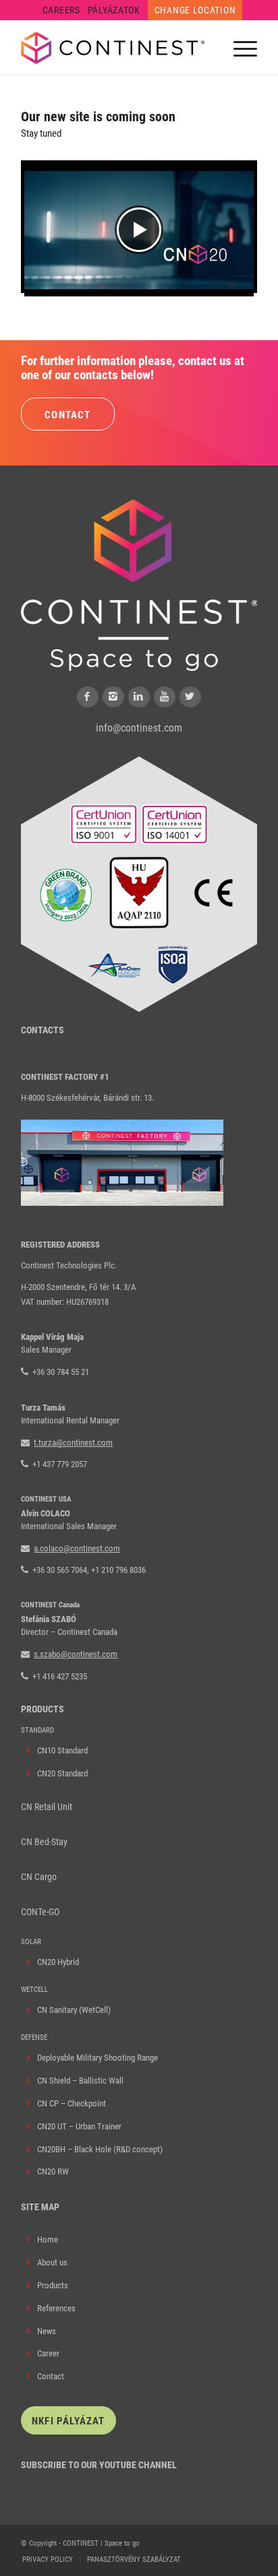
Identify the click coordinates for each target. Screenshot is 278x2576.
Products (53, 2285)
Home (48, 2240)
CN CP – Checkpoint (72, 2103)
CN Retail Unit (47, 1807)
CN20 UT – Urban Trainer (79, 2126)
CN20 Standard (62, 1773)
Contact (51, 2376)
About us (52, 2262)
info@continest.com (139, 728)
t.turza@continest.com (73, 1443)
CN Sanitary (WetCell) (74, 2010)
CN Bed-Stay (44, 1842)
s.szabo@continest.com (76, 1654)
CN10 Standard (62, 1750)
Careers (61, 10)
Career (48, 2353)
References (56, 2308)
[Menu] (239, 48)
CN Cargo (39, 1877)
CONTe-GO (40, 1912)
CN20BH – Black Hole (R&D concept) (100, 2149)
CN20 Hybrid (58, 1962)
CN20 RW (53, 2171)
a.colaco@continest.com (77, 1548)
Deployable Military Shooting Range (98, 2058)
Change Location (195, 10)
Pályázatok (114, 10)
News (47, 2331)
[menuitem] (62, 10)
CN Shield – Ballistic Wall (80, 2081)
